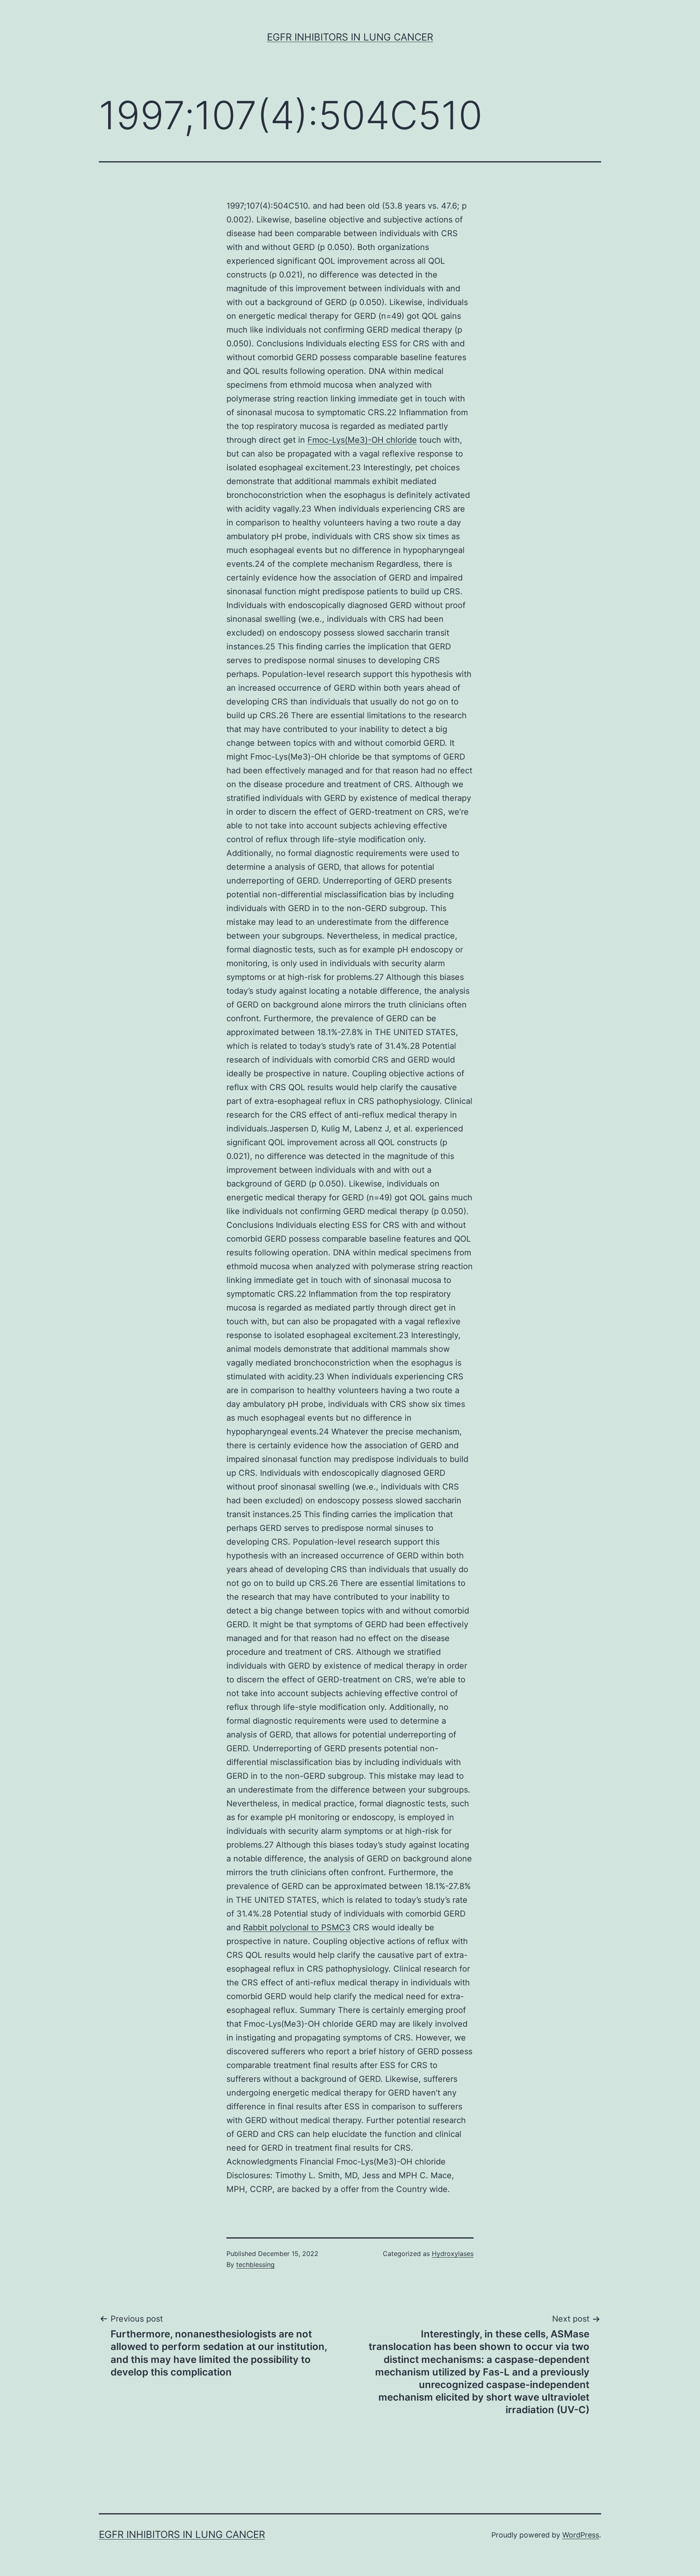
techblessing (255, 2264)
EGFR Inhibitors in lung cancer (350, 37)
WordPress (581, 2535)
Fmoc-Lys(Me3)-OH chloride (362, 440)
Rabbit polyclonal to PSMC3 (297, 1927)
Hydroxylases (453, 2254)
